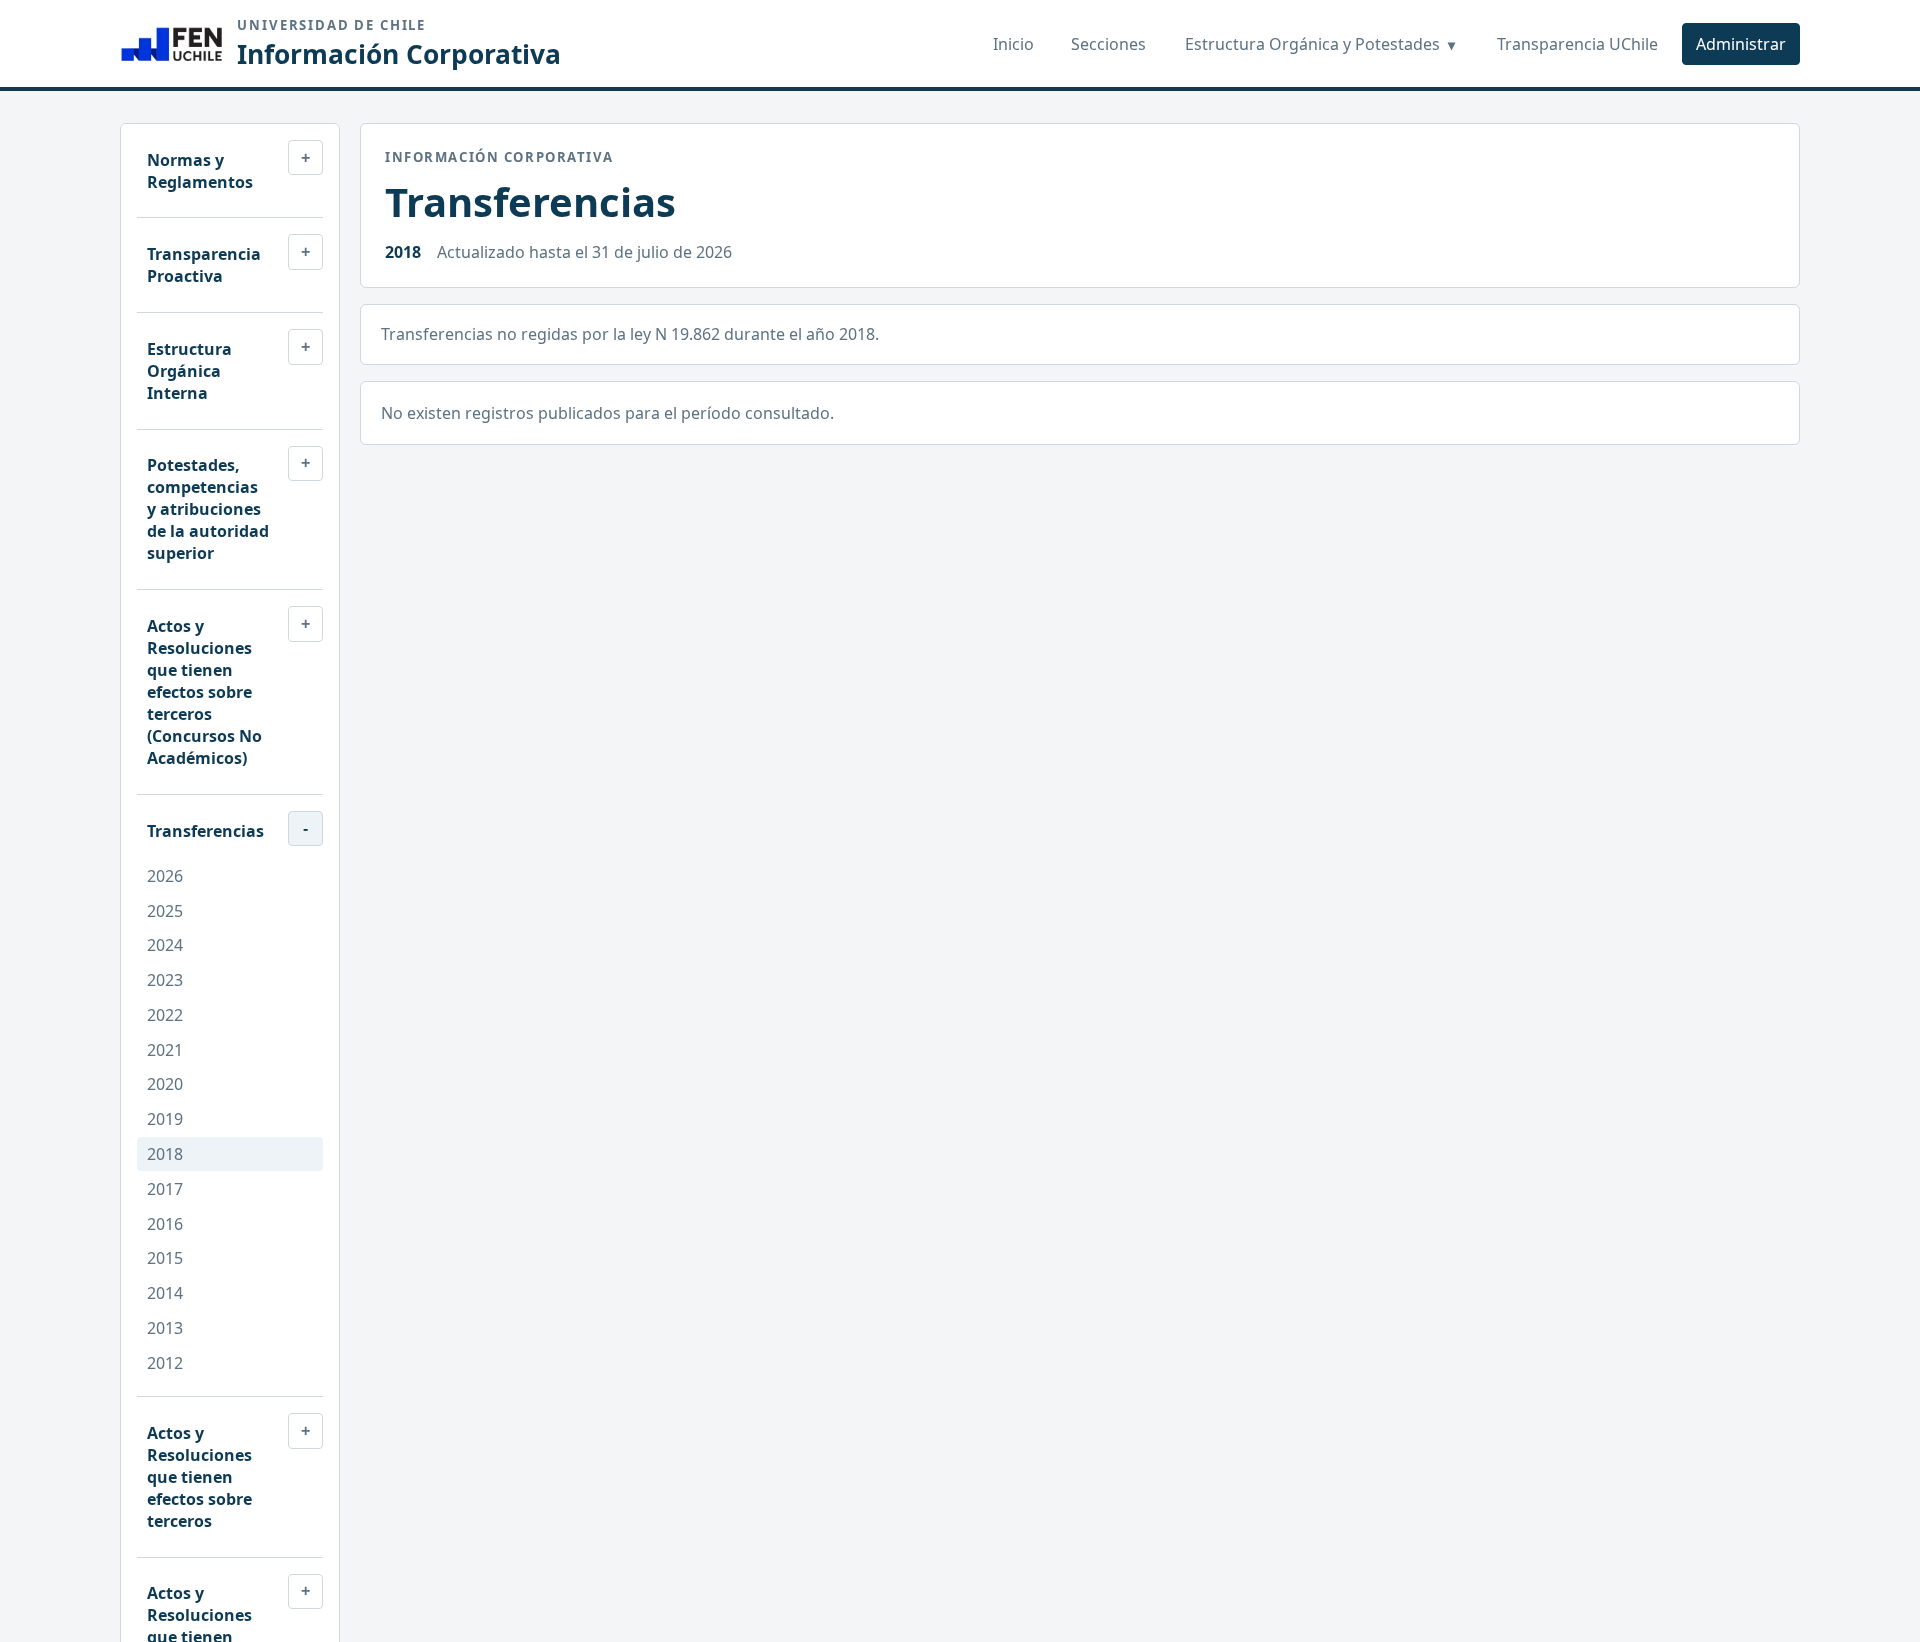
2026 (165, 876)
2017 (165, 1189)
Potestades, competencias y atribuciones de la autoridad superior (208, 509)
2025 (165, 911)
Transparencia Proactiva (204, 265)
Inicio (1013, 44)
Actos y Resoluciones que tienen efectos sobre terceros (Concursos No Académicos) (204, 692)
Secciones (1108, 44)
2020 (165, 1084)
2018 (165, 1154)
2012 (165, 1363)
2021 (165, 1050)
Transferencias (205, 831)
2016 (165, 1224)
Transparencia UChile (1577, 44)
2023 (165, 980)
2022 (165, 1015)
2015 (165, 1258)
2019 (165, 1119)
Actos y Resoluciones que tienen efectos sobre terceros (199, 1477)
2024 (165, 945)
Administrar (1741, 44)
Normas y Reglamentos (200, 171)
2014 (165, 1293)
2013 (165, 1328)
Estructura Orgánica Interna (189, 371)
